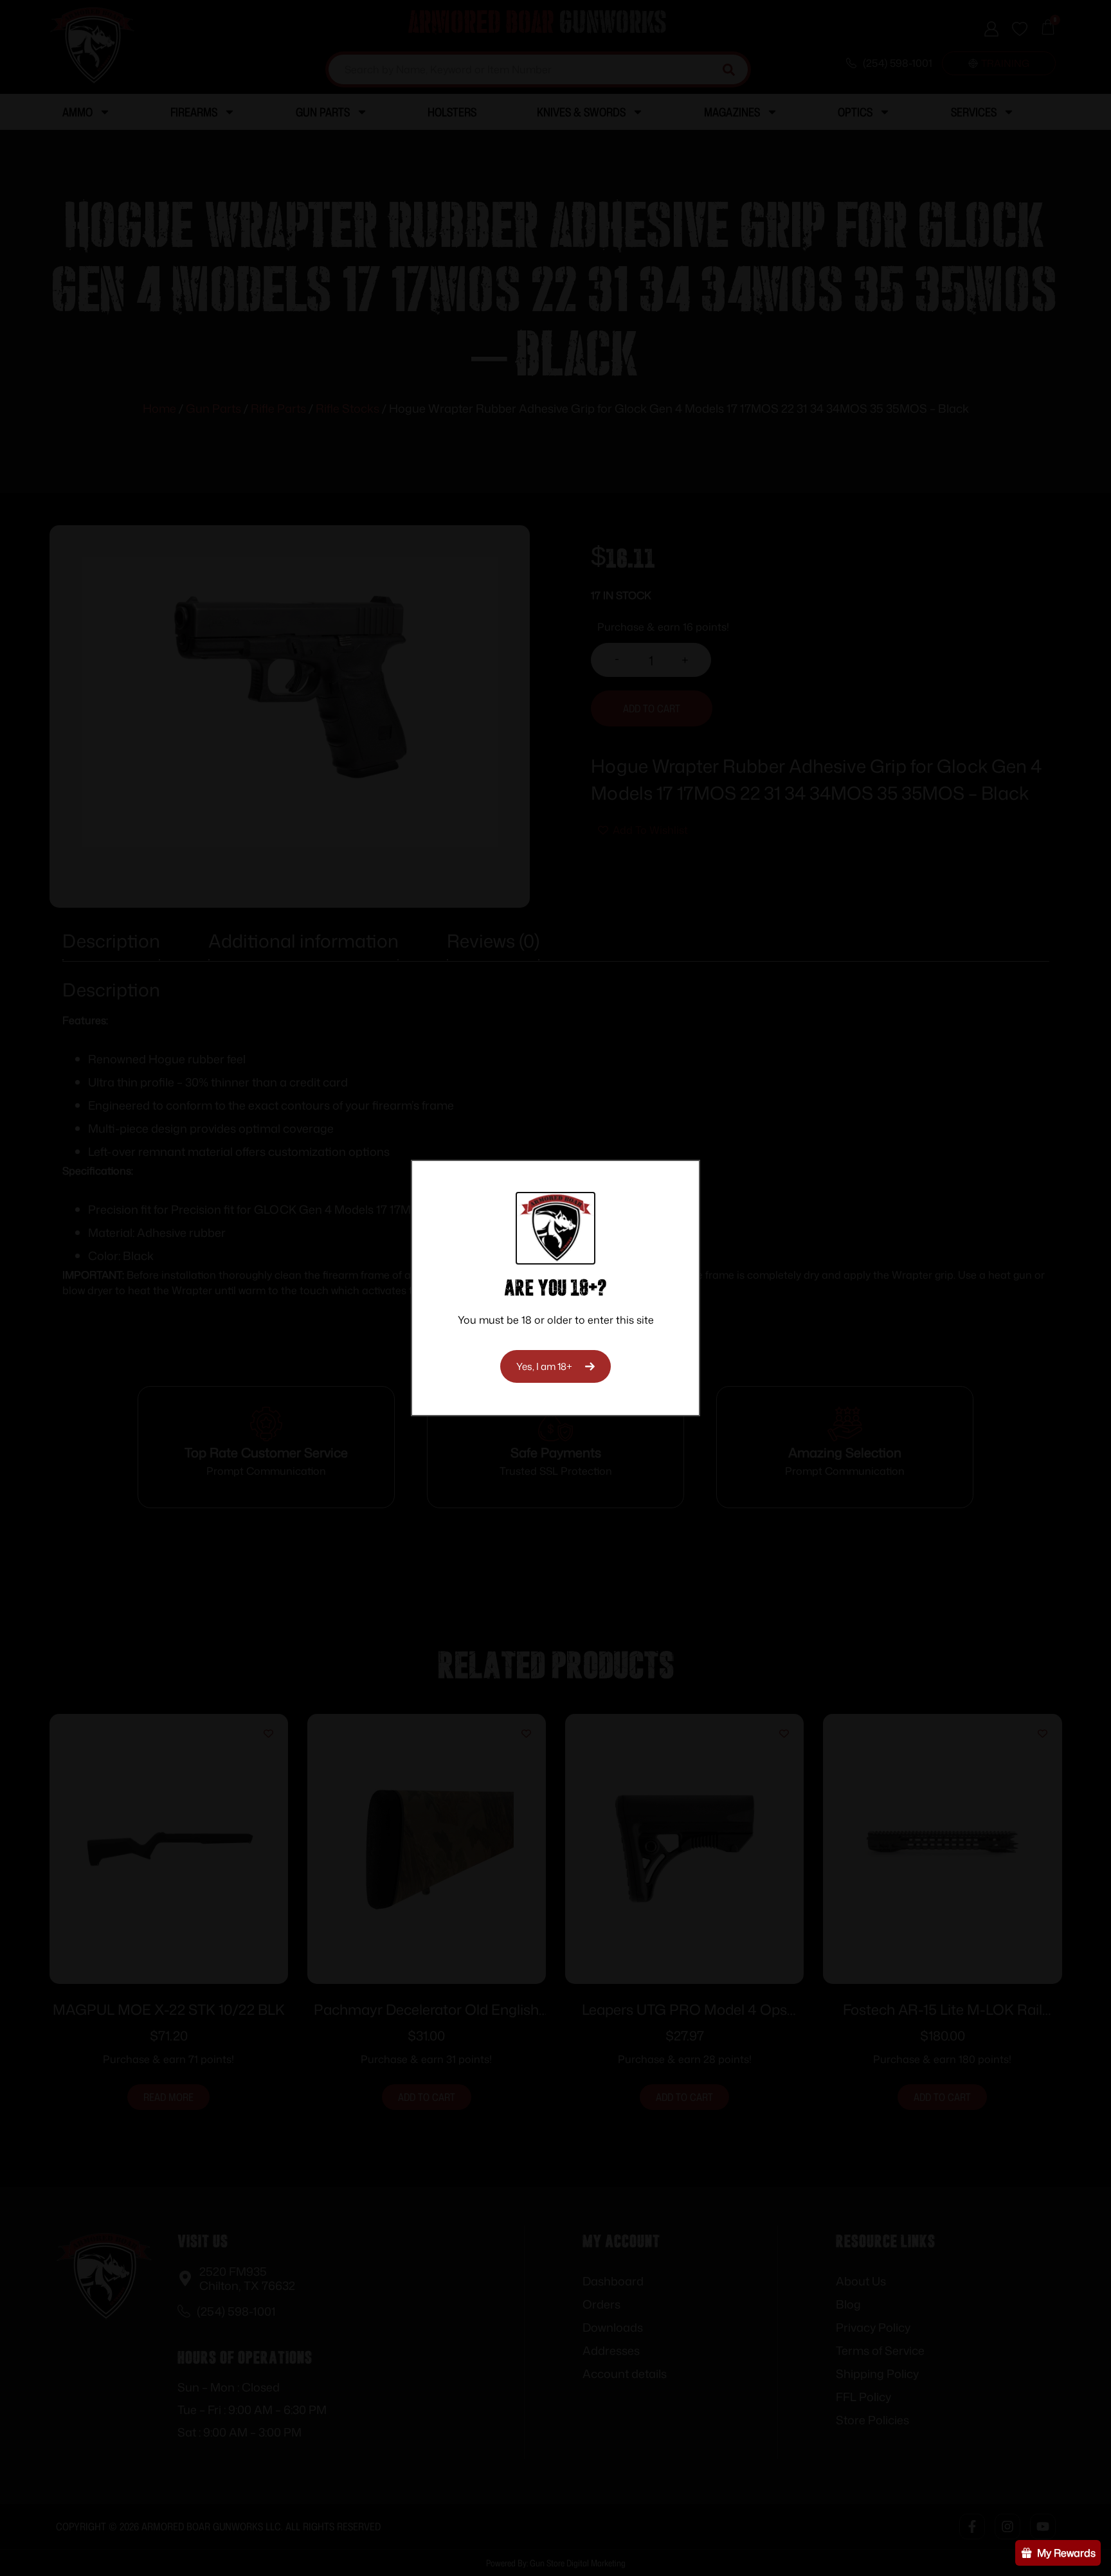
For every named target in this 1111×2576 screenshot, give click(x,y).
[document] (555, 1288)
